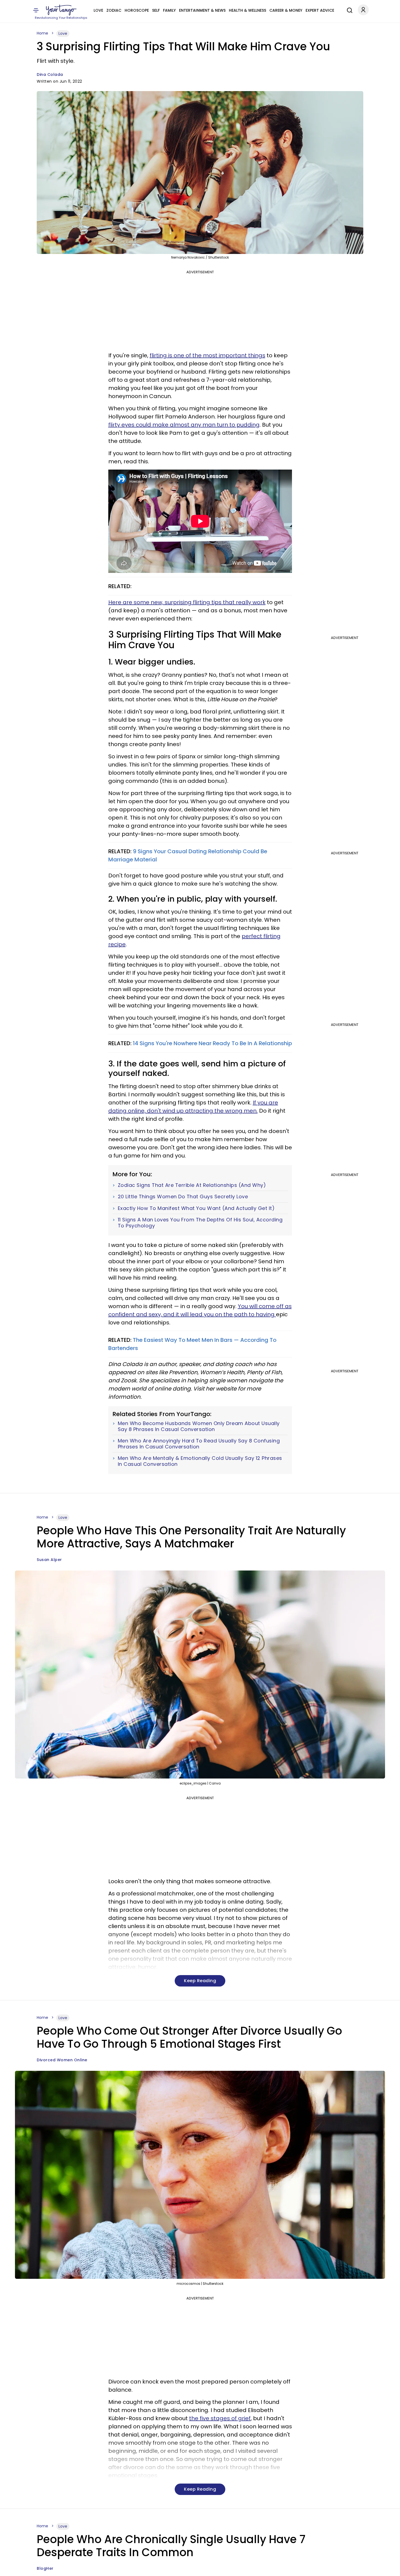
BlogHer (45, 2568)
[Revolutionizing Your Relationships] (61, 10)
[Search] (348, 10)
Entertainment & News (202, 10)
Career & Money (286, 10)
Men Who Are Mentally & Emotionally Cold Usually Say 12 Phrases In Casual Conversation (200, 1461)
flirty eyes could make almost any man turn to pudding (184, 425)
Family (169, 10)
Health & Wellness (247, 10)
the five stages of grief (220, 2418)
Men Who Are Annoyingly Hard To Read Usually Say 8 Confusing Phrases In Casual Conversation (199, 1444)
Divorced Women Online (62, 2060)
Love (98, 10)
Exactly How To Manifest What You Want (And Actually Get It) (196, 1208)
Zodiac (114, 10)
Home (42, 33)
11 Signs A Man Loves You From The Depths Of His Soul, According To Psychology (200, 1223)
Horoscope (137, 10)
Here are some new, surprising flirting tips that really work (187, 602)
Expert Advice (320, 10)
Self (156, 10)
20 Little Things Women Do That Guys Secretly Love (183, 1197)
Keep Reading (200, 1981)
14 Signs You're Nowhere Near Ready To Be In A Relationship (212, 1043)
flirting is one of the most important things (207, 355)
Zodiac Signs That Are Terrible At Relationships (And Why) (192, 1185)
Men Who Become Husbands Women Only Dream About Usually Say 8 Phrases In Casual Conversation (199, 1426)
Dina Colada (50, 75)
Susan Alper (49, 1560)
